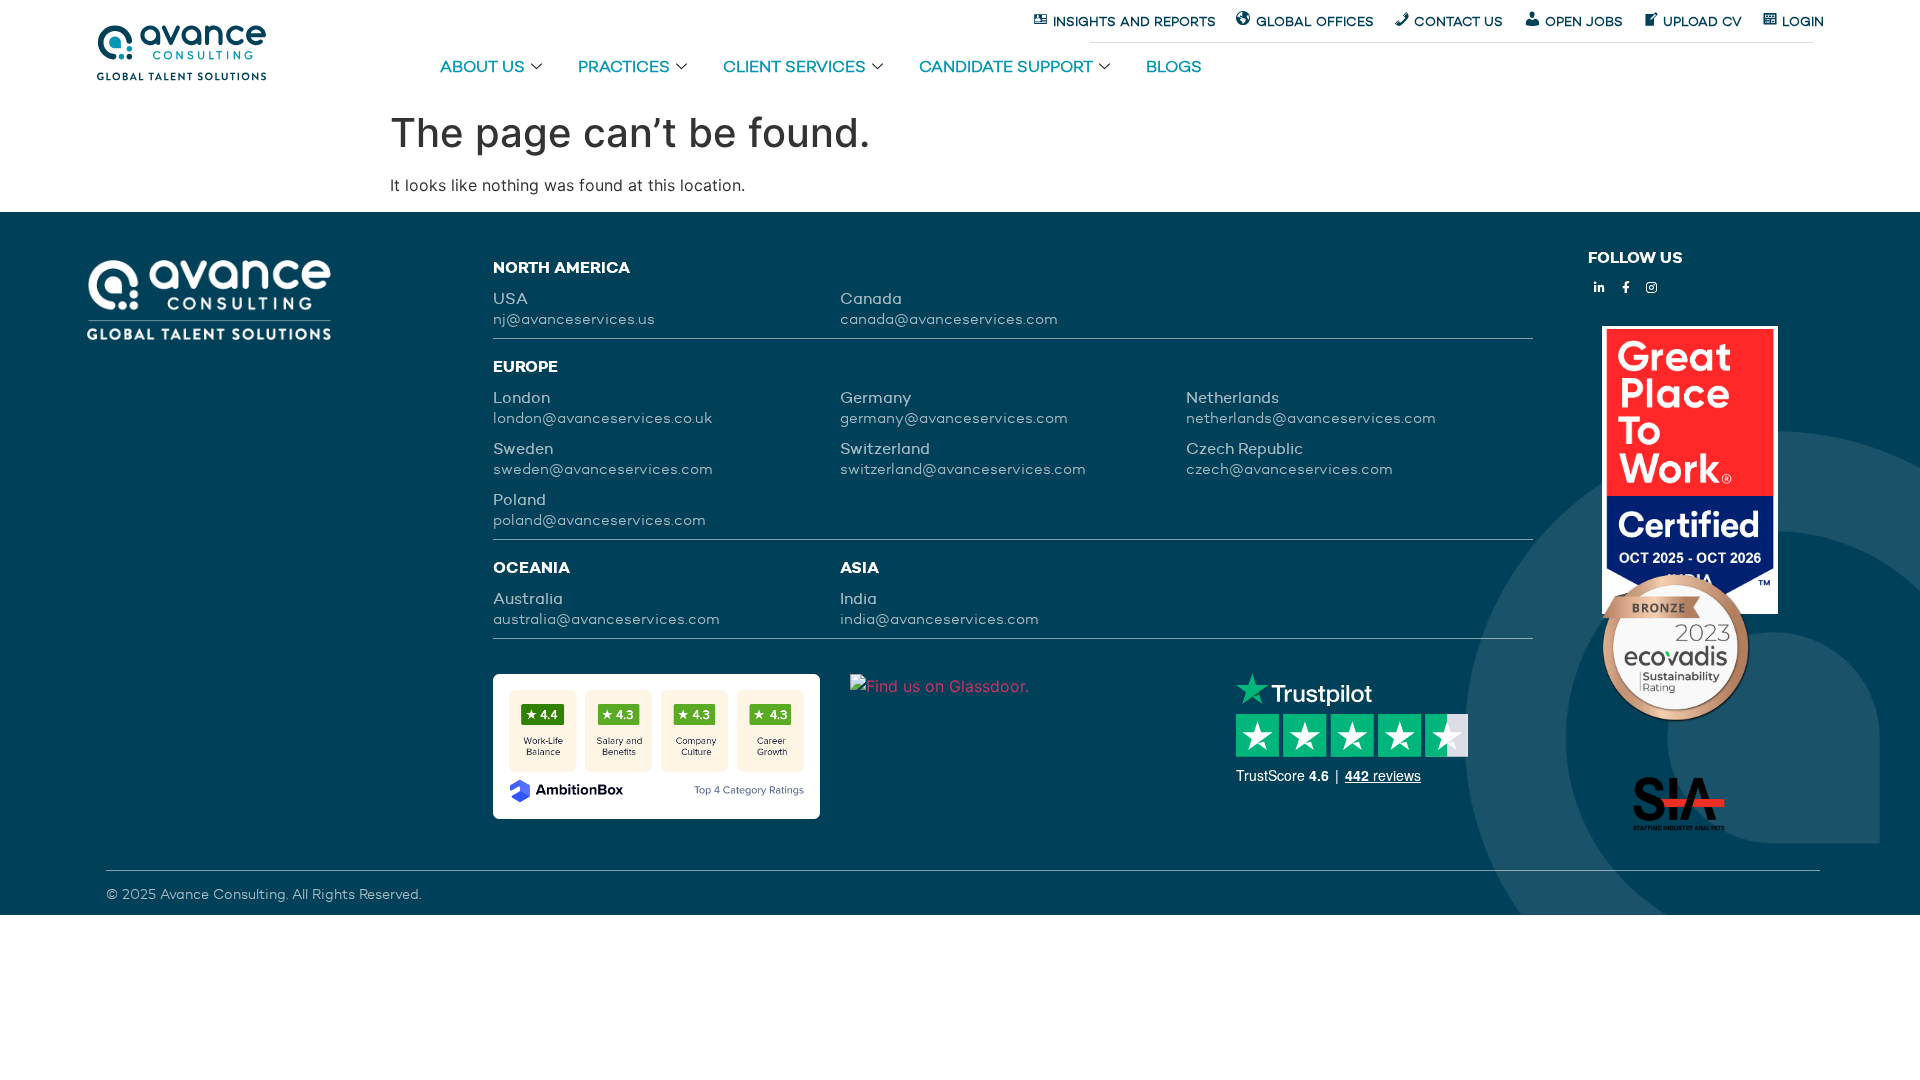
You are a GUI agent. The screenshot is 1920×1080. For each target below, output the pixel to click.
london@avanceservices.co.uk (602, 418)
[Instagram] (1652, 288)
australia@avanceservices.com (606, 619)
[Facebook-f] (1626, 288)
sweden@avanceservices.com (603, 469)
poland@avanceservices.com (599, 520)
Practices (624, 68)
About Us (482, 68)
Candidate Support (1006, 68)
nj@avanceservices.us (574, 319)
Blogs (1174, 68)
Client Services (794, 68)
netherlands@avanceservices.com (1311, 418)
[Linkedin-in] (1600, 288)
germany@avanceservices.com (954, 418)
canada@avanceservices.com (949, 319)
